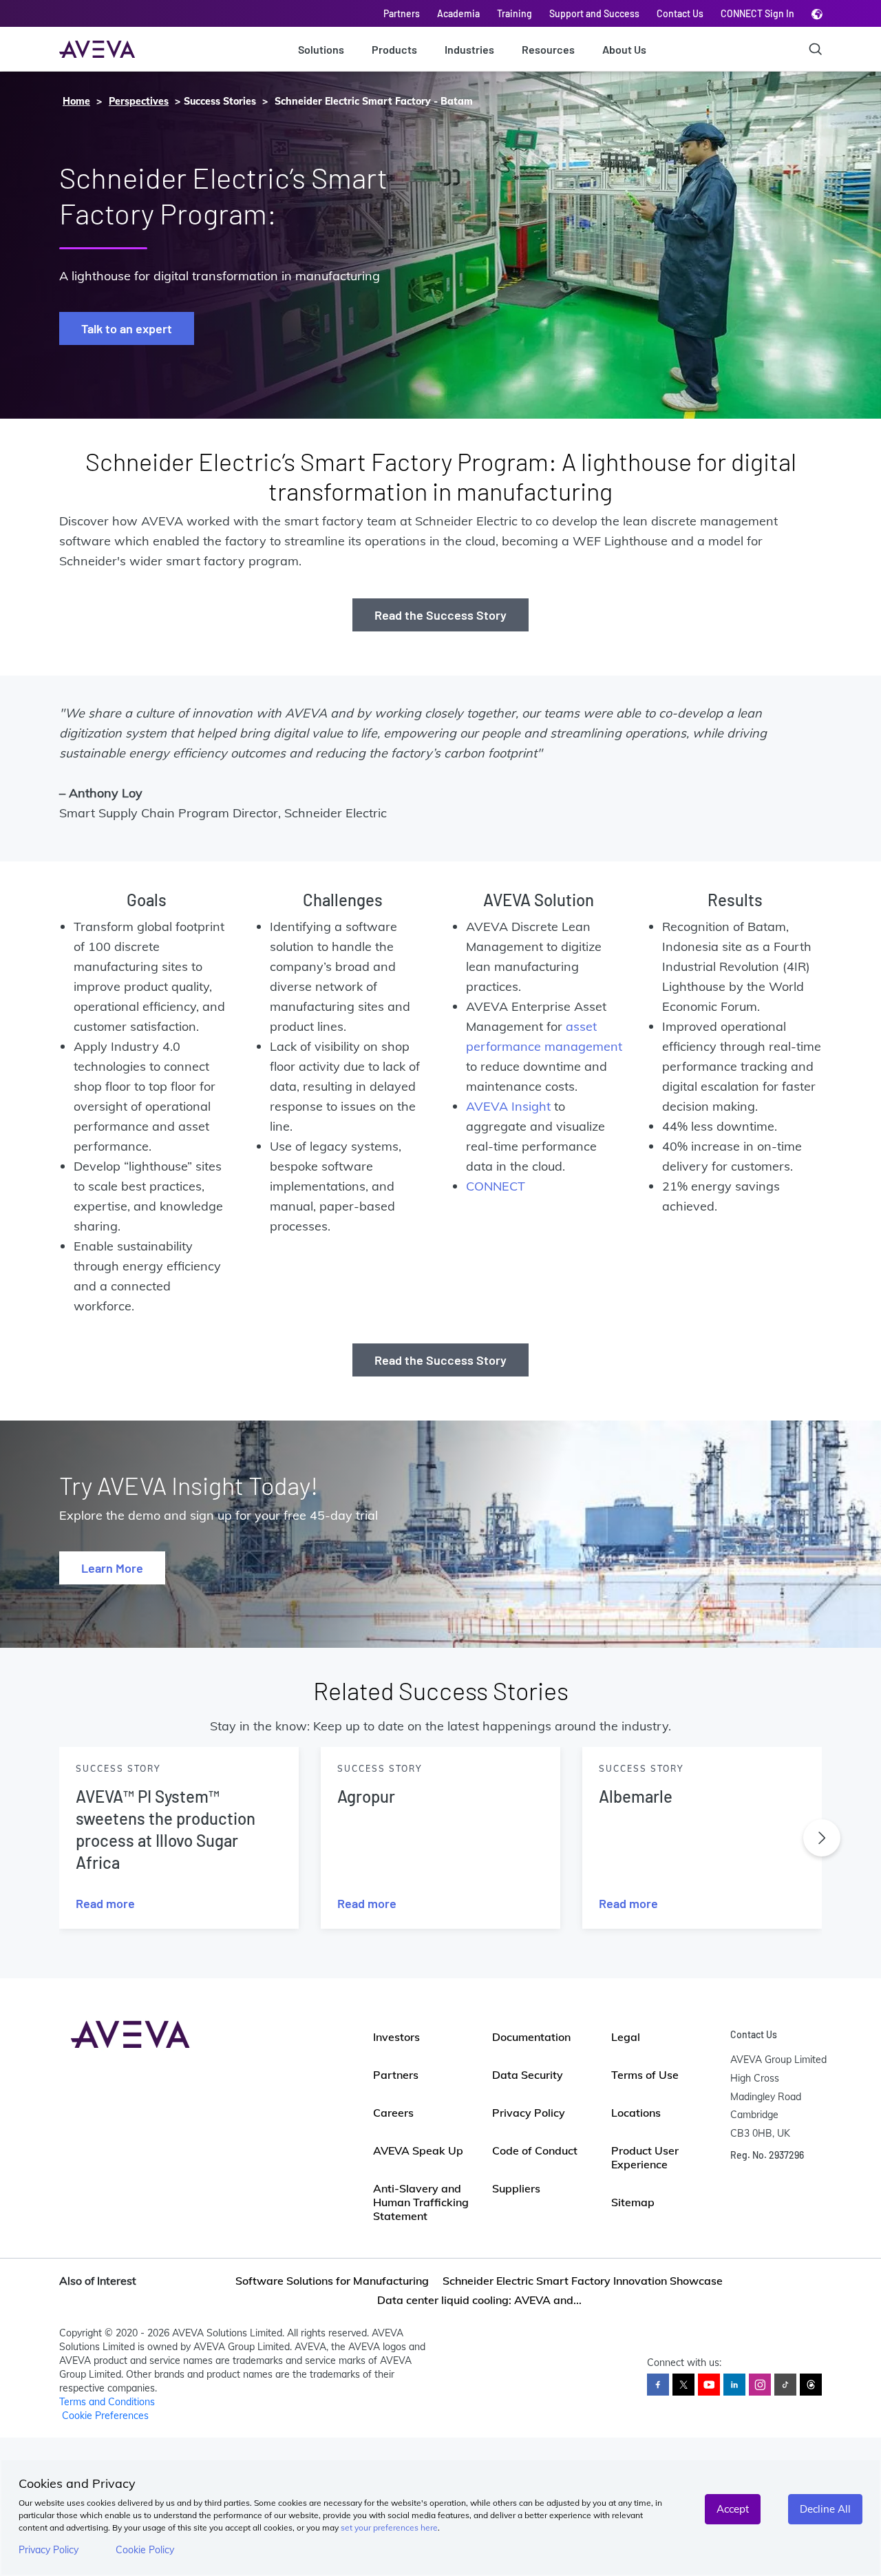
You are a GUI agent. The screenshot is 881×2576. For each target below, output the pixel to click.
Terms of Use (645, 2075)
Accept (733, 2509)
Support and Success (594, 13)
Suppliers (516, 2188)
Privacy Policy (49, 2550)
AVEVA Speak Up (418, 2150)
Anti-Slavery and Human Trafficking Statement (421, 2202)
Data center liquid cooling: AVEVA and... (479, 2300)
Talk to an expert (127, 328)
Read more (105, 1903)
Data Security (528, 2075)
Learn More (112, 1568)
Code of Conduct (535, 2150)
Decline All (825, 2509)
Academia (458, 13)
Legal (626, 2037)
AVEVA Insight (508, 1106)
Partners (402, 13)
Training (514, 13)
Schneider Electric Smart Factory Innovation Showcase (583, 2281)
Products (394, 49)
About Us (624, 49)
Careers (393, 2113)
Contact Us (680, 13)
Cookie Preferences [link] (105, 2416)
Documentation (531, 2037)
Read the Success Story (440, 615)
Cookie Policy (145, 2550)
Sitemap (633, 2202)
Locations (636, 2113)
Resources (548, 49)
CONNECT (496, 1186)
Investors (396, 2037)
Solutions (321, 49)
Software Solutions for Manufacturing (332, 2281)
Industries (469, 49)
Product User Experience (645, 2157)
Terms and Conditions (107, 2402)
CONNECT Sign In (757, 13)
